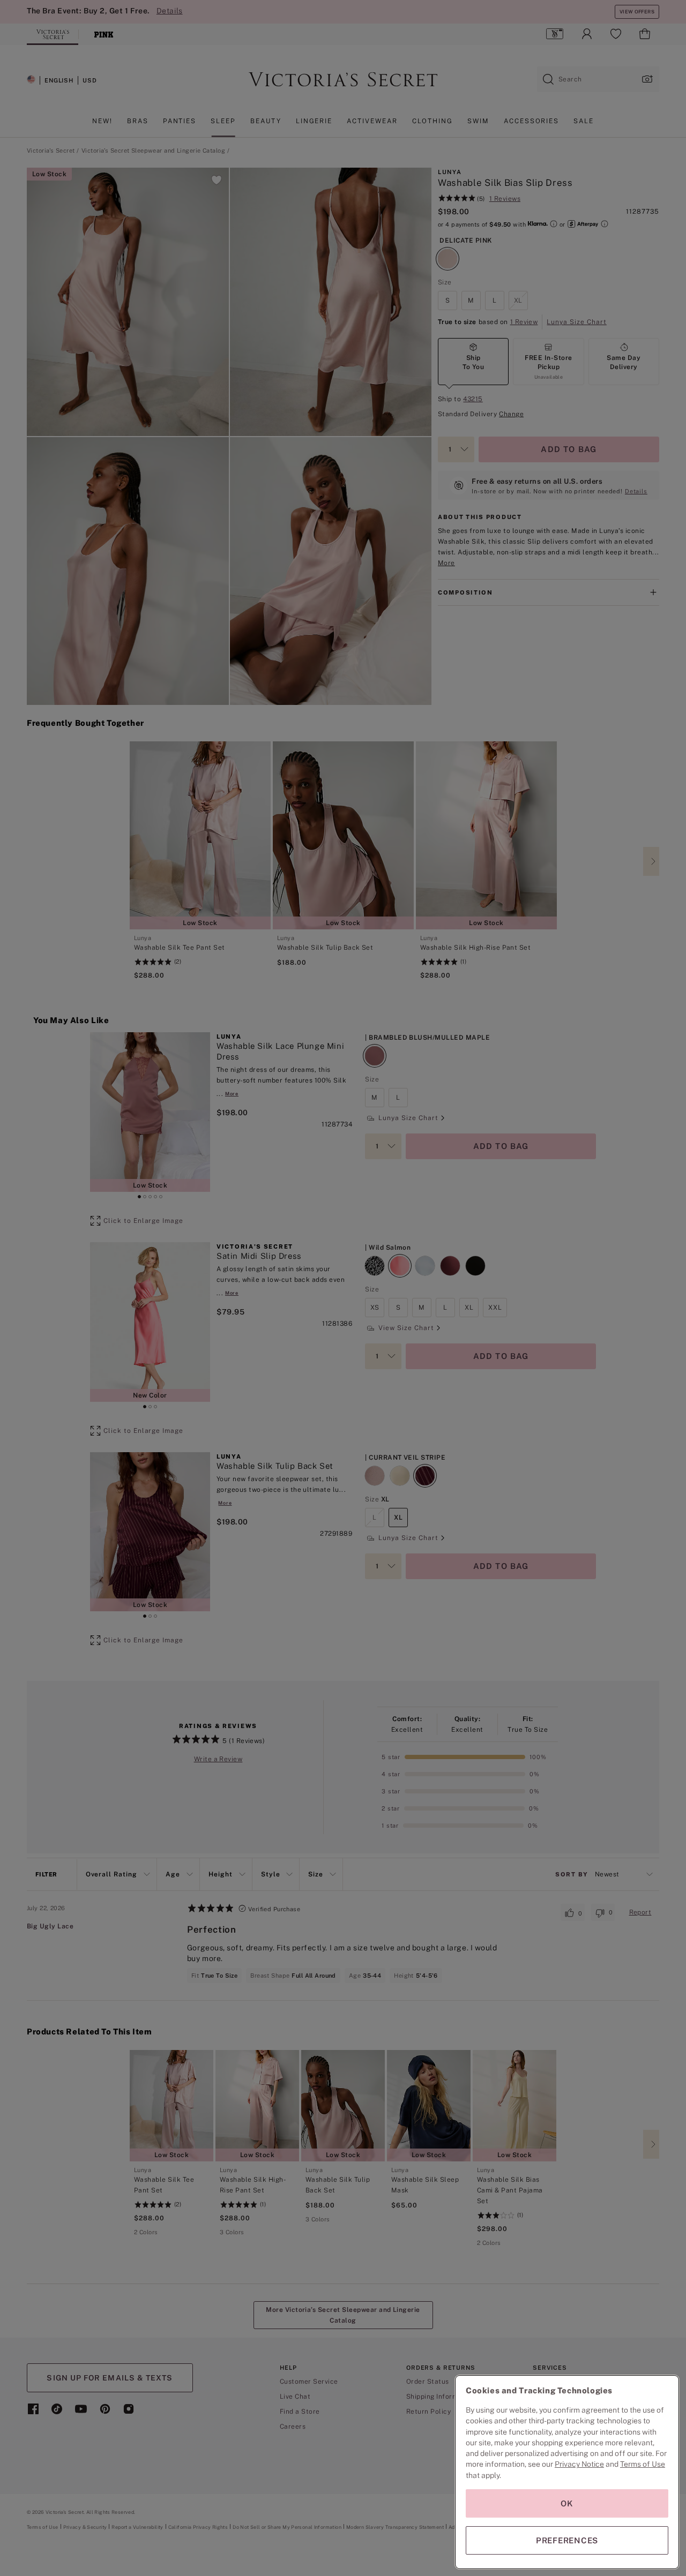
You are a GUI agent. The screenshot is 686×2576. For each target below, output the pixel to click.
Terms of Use (643, 2464)
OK (567, 2503)
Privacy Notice (579, 2464)
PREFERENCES (567, 2540)
